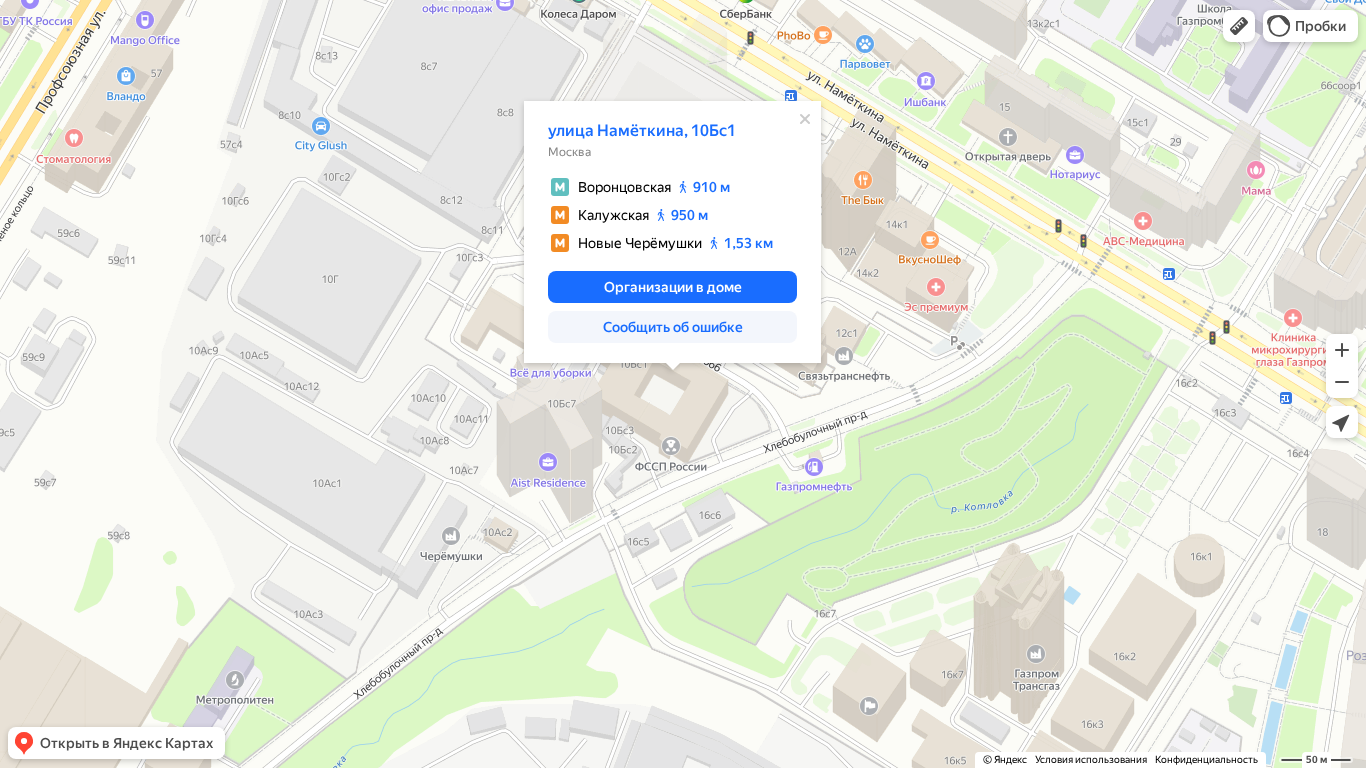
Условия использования (1091, 759)
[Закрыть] (805, 119)
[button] (1239, 26)
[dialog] (672, 232)
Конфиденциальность (1206, 759)
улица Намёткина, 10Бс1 (642, 130)
